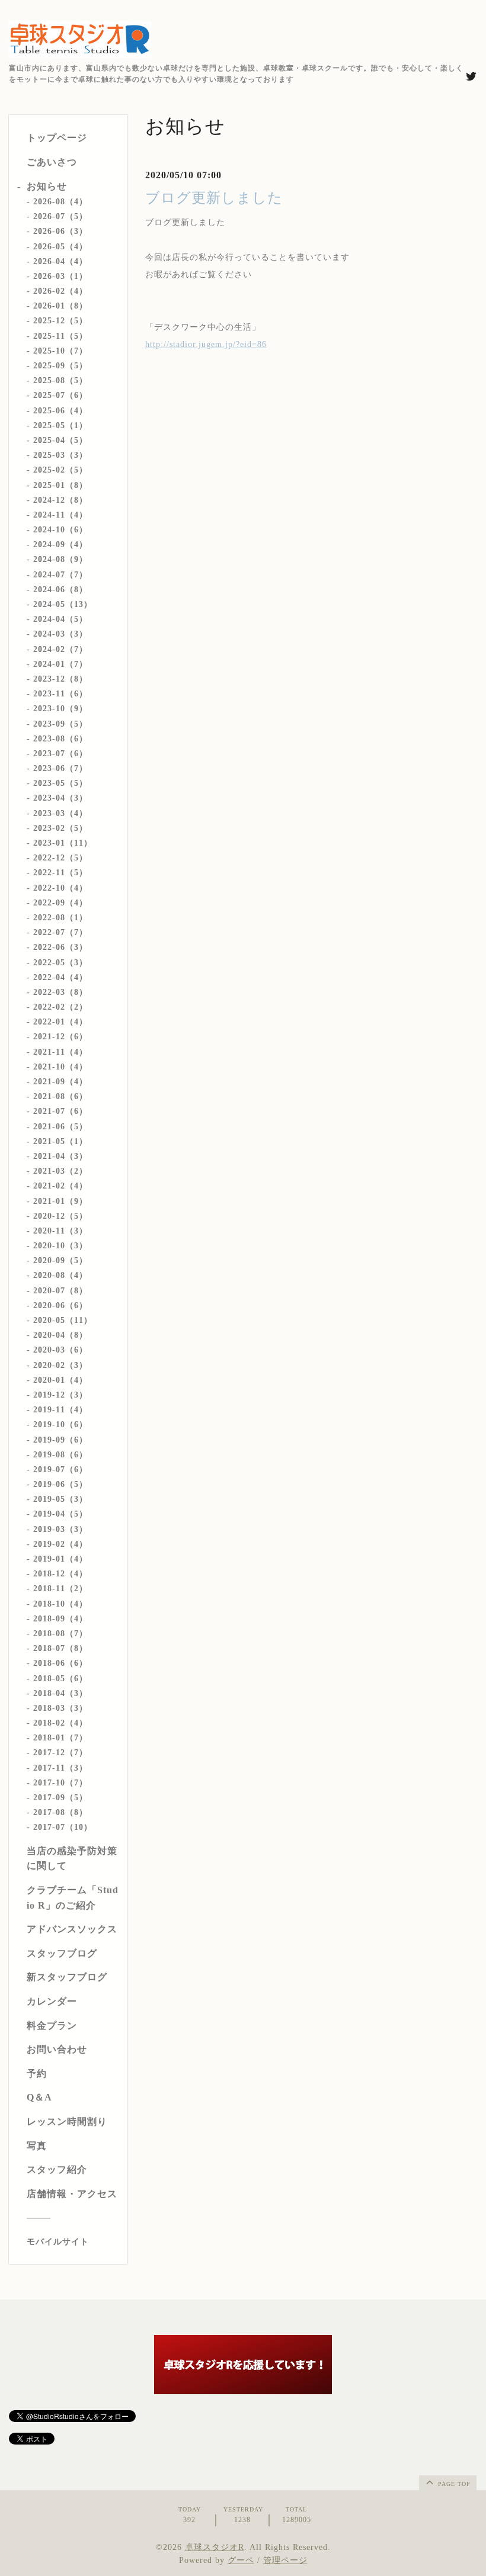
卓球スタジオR (215, 2547)
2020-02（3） (60, 1365)
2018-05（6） (60, 1679)
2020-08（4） (60, 1275)
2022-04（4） (60, 977)
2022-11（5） (60, 873)
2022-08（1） (60, 918)
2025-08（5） (60, 380)
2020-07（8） (60, 1291)
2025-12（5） (60, 321)
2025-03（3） (60, 455)
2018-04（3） (60, 1693)
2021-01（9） (60, 1201)
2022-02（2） (60, 1007)
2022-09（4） (60, 903)
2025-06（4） (60, 411)
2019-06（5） (60, 1484)
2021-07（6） (60, 1111)
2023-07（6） (60, 754)
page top (453, 2484)
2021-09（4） (60, 1082)
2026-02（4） (60, 291)
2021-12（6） (60, 1037)
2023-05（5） (60, 783)
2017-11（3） (60, 1768)
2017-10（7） (60, 1783)
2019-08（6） (60, 1455)
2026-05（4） (60, 247)
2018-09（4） (60, 1619)
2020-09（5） (60, 1260)
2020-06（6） (60, 1305)
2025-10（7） (60, 351)
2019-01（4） (60, 1559)
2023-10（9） (60, 709)
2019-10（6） (60, 1424)
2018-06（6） (60, 1663)
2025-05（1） (60, 425)
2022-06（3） (60, 947)
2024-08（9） (60, 559)
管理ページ (285, 2560)
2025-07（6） (60, 395)
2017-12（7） (60, 1753)
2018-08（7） (60, 1634)
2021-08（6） (60, 1096)
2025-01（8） (60, 485)
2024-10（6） (60, 530)
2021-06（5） (60, 1127)
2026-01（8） (60, 306)
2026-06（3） (60, 231)
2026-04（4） (60, 261)
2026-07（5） (60, 216)
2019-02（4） (60, 1544)
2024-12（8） (60, 500)
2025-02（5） (60, 470)
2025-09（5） (60, 366)
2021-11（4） (60, 1052)
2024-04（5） (60, 619)
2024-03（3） (60, 634)
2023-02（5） (60, 828)
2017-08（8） (60, 1812)
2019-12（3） (60, 1395)
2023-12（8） (60, 679)
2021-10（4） (60, 1067)
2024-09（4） (60, 545)
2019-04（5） (60, 1514)
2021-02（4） (60, 1186)
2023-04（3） (60, 798)
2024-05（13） (63, 604)
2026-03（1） (60, 276)
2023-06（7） (60, 768)
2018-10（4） (60, 1604)
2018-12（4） (60, 1574)
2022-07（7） (60, 932)
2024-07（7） (60, 575)
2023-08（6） (60, 739)
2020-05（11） (63, 1320)
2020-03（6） (60, 1350)
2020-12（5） (60, 1216)
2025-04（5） (60, 440)
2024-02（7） (60, 649)
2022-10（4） (60, 888)
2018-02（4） (60, 1723)
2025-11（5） (60, 336)
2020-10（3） (60, 1246)
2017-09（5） (60, 1798)
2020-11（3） (60, 1231)
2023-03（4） (60, 813)
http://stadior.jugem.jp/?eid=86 (206, 344)
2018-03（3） (60, 1708)
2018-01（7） (60, 1738)
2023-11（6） (60, 694)
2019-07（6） (60, 1470)
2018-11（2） (60, 1589)
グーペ (241, 2560)
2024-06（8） (60, 590)
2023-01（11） (63, 843)
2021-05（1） (60, 1141)
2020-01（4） (60, 1380)
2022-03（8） (60, 992)
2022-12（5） (60, 858)
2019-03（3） (60, 1529)
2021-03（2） (60, 1171)
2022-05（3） (60, 963)
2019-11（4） (60, 1410)
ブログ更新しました (214, 198)
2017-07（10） (63, 1827)
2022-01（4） (60, 1022)
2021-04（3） (60, 1156)
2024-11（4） (60, 515)
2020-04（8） (60, 1335)
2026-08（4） (60, 202)
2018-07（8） (60, 1648)
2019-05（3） (60, 1499)
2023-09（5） (60, 724)
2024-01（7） (60, 664)
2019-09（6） (60, 1440)
